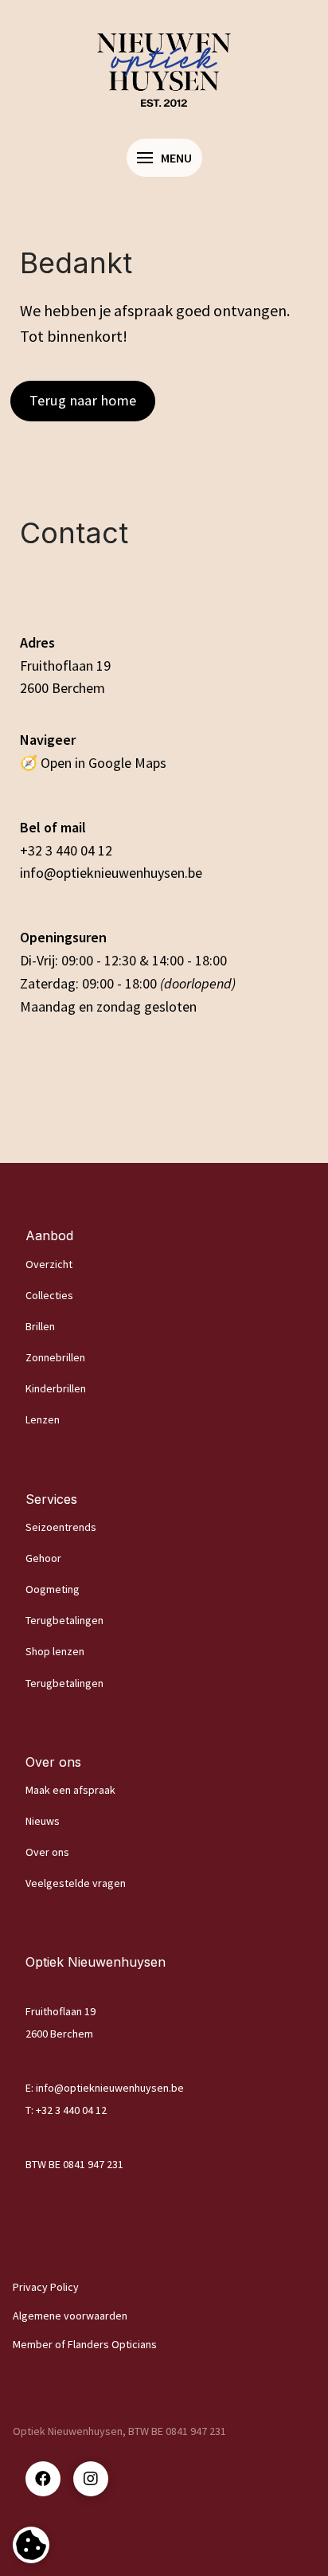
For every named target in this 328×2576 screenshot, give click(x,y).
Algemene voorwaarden (70, 2316)
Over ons (47, 1852)
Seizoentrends (61, 1527)
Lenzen (43, 1419)
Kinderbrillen (56, 1388)
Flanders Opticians (112, 2344)
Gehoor (43, 1558)
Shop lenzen (55, 1651)
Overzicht (49, 1264)
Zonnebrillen (55, 1357)
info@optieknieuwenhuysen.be (111, 873)
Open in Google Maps (103, 763)
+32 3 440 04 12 (66, 850)
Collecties (49, 1295)
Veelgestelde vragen (76, 1883)
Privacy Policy (46, 2287)
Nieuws (43, 1821)
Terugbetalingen (64, 1620)
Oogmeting (53, 1589)
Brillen (40, 1326)
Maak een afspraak (70, 1790)
